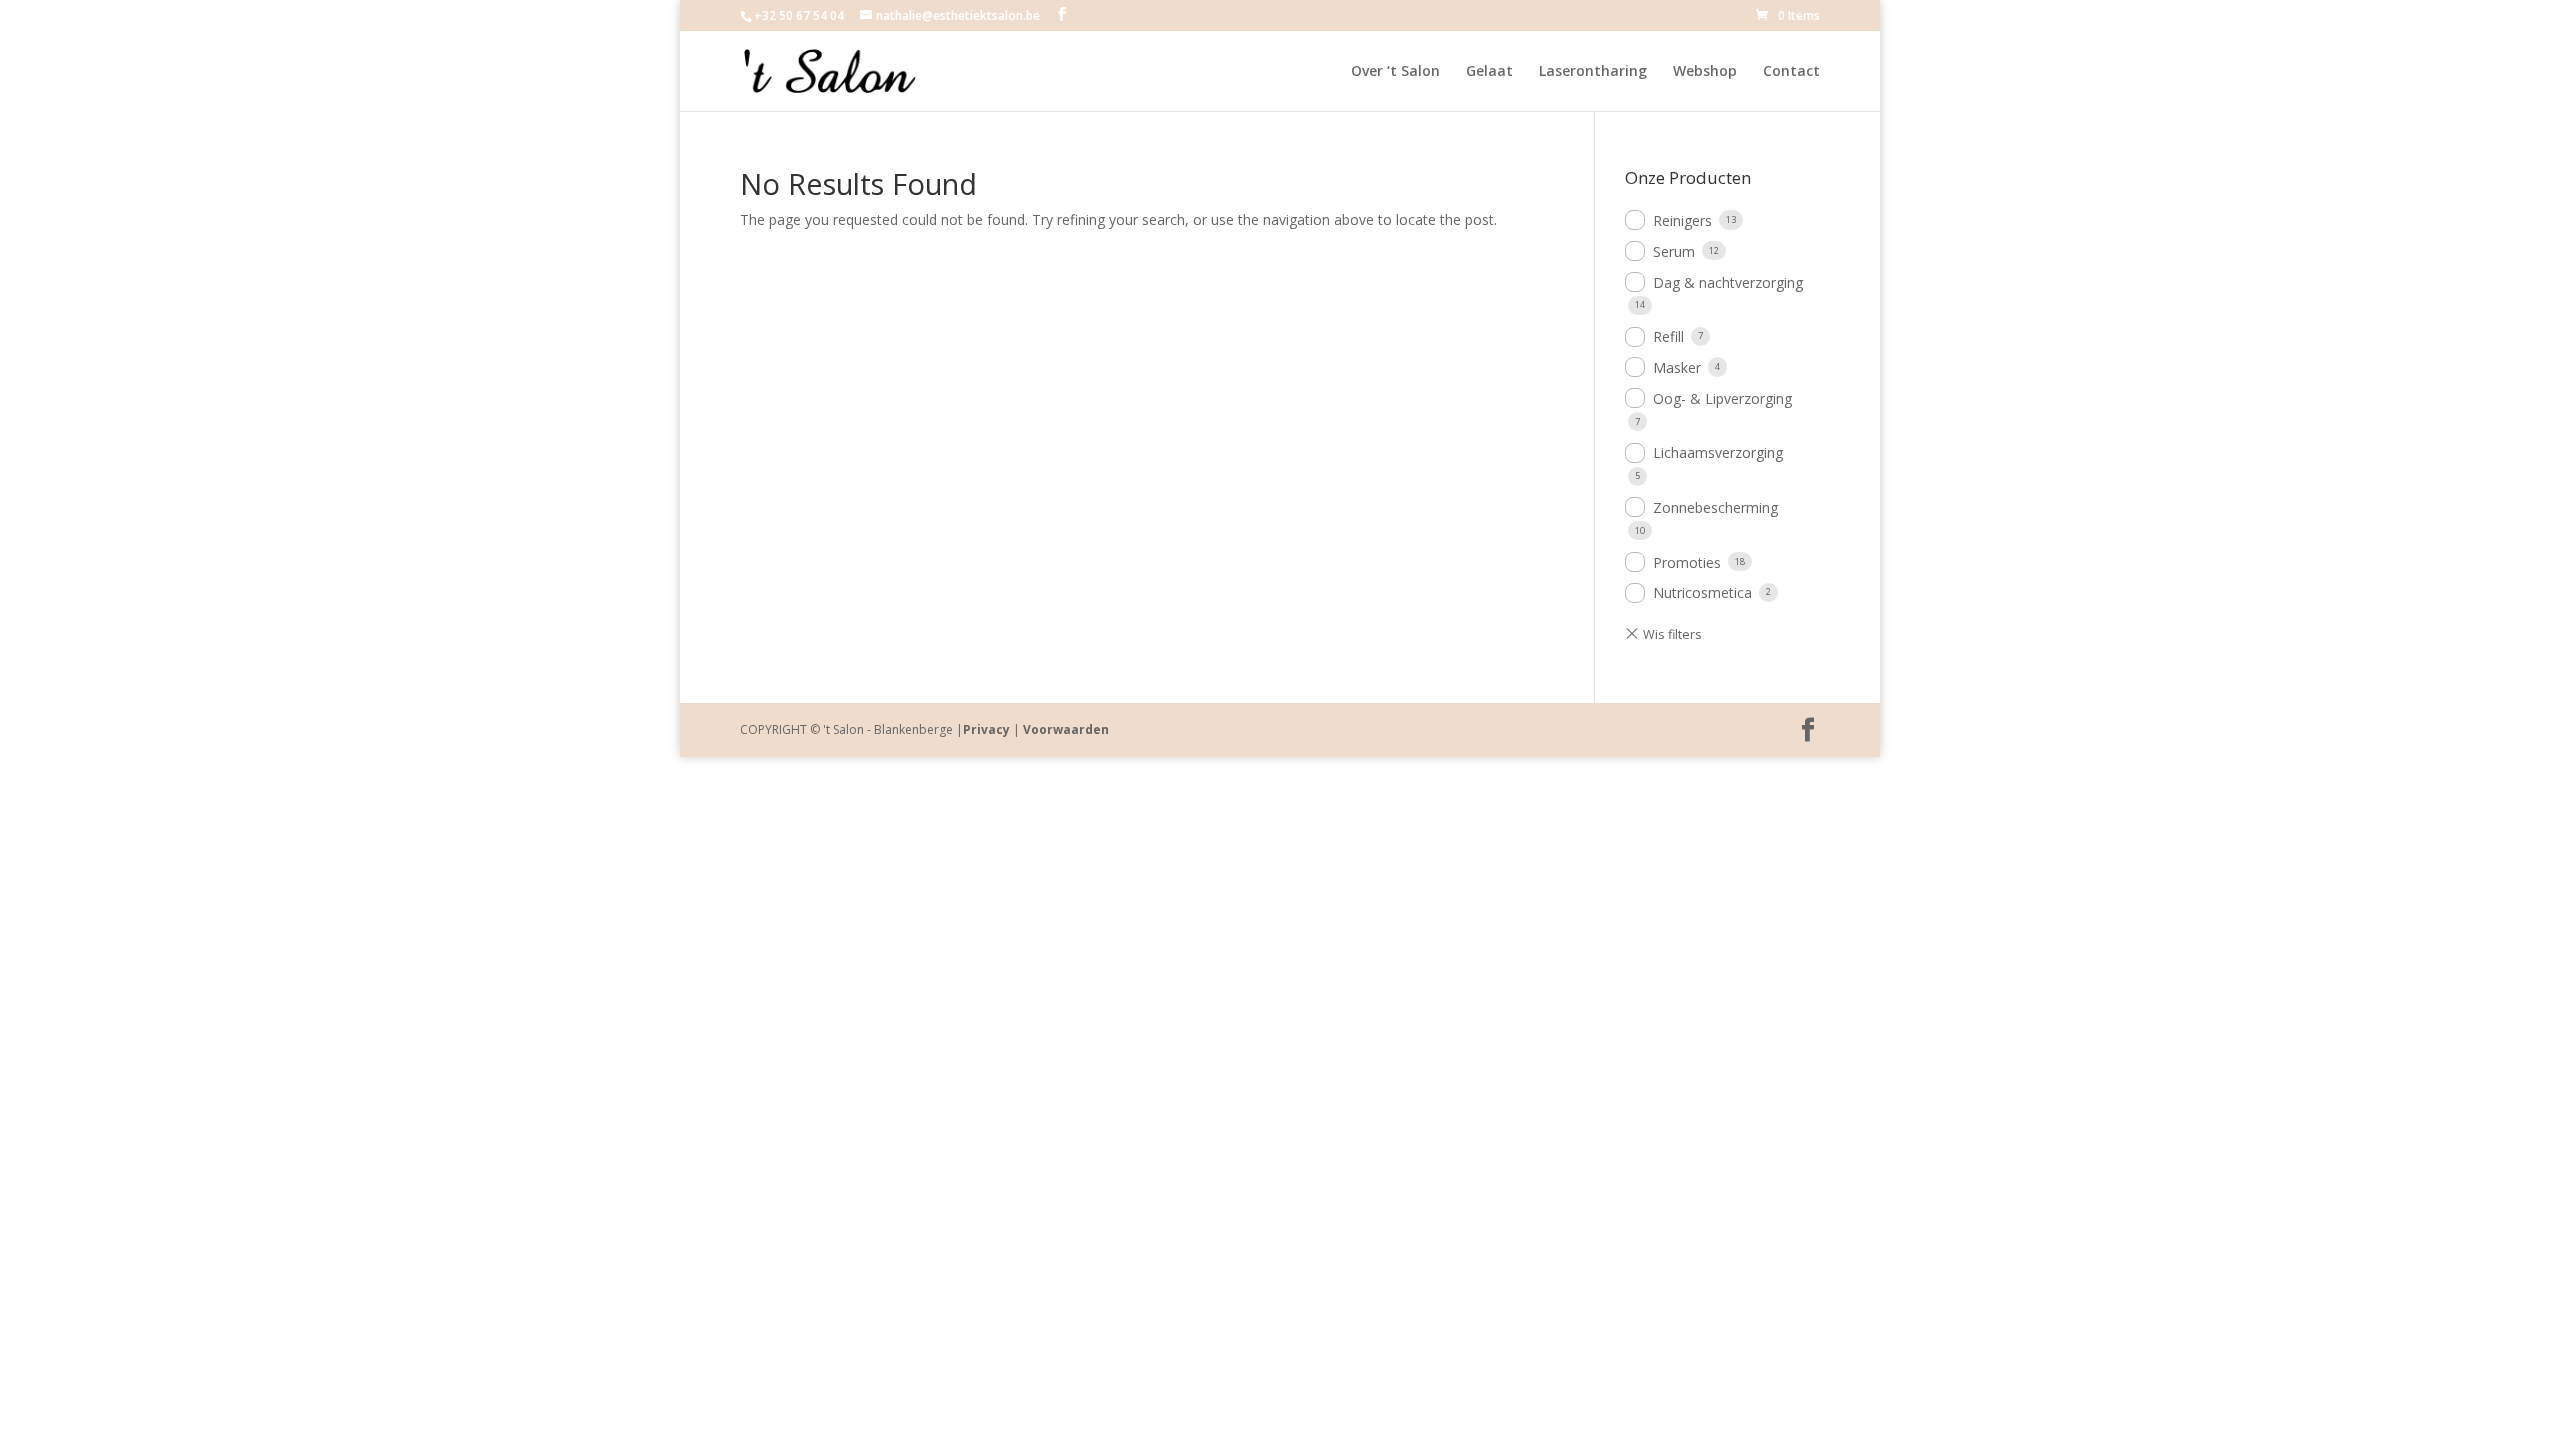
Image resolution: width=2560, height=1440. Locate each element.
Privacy (986, 729)
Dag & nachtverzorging (1728, 282)
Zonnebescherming (1715, 507)
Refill (1668, 336)
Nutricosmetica (1702, 592)
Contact (1791, 72)
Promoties (1687, 562)
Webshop (1705, 72)
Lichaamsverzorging (1718, 452)
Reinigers (1682, 220)
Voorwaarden (1066, 729)
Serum (1674, 251)
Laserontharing (1593, 72)
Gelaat (1489, 72)
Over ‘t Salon (1395, 72)
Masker (1677, 367)
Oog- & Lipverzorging (1722, 398)
